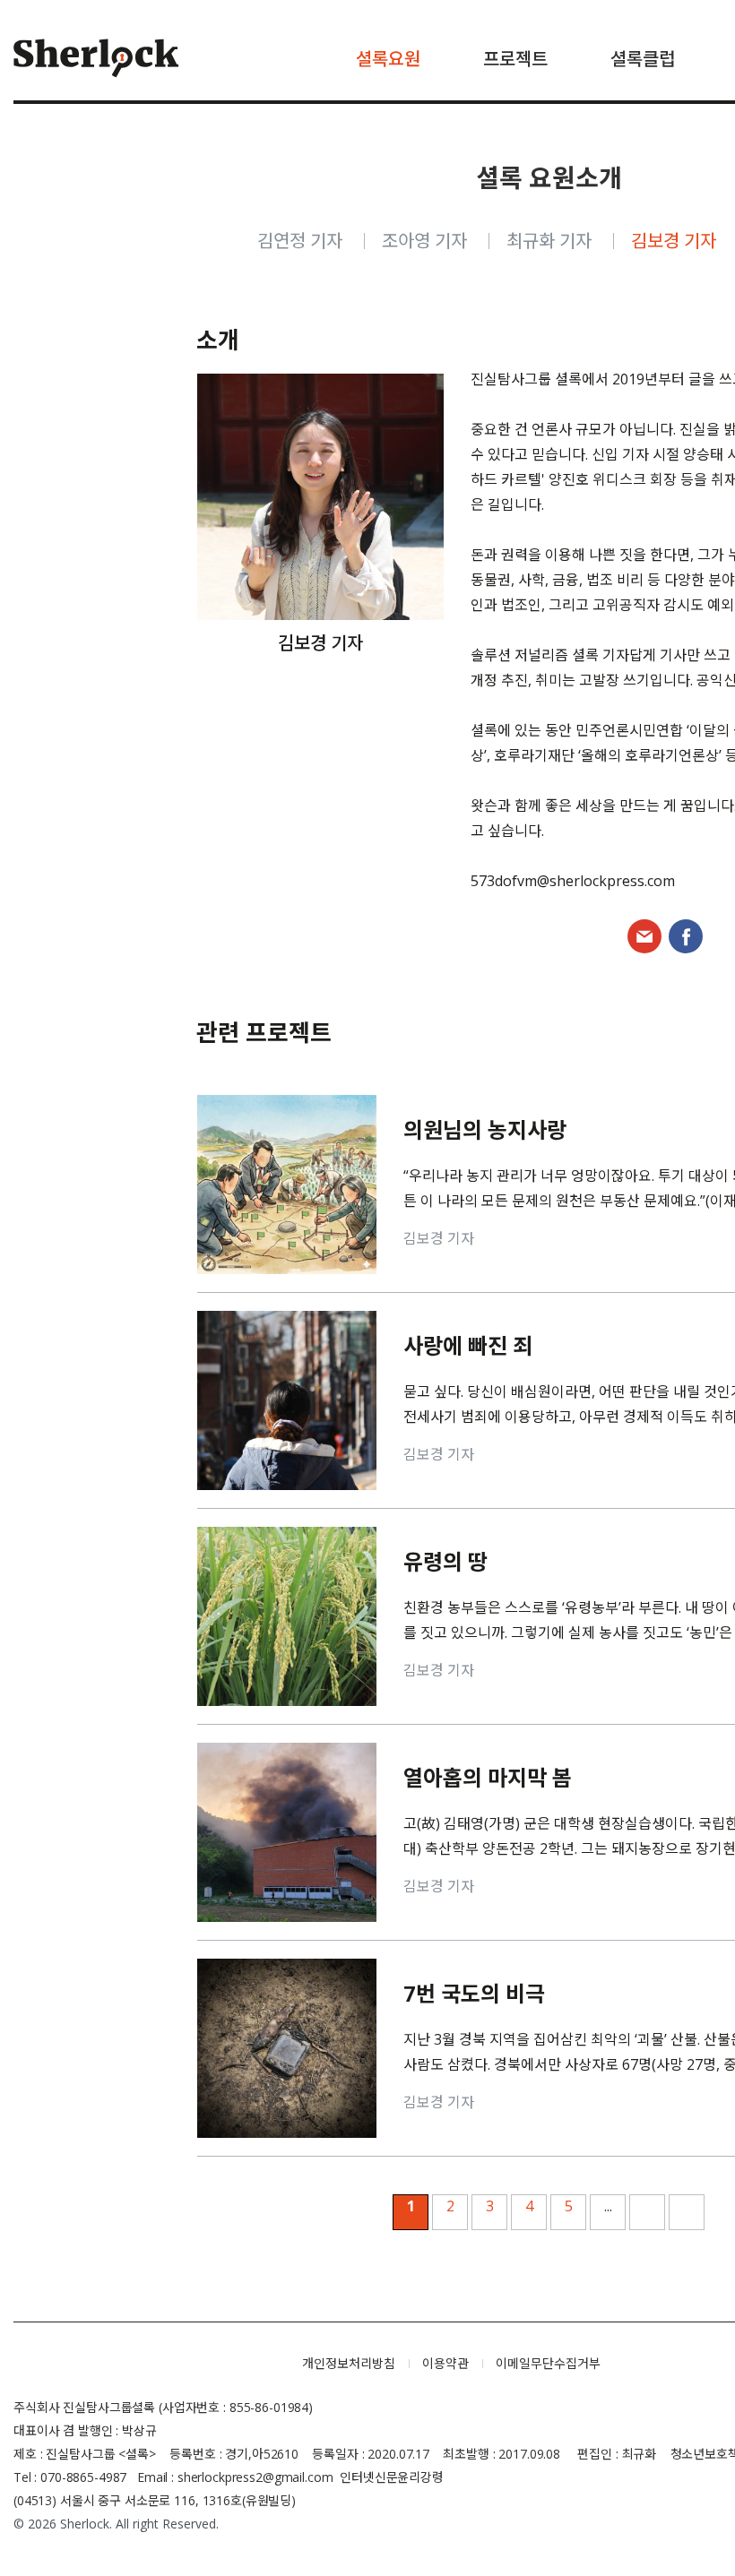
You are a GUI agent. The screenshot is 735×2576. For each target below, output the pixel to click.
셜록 (144, 2364)
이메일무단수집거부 (548, 2363)
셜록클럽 (643, 59)
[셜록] (96, 60)
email (644, 936)
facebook (686, 936)
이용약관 (445, 2363)
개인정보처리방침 (349, 2363)
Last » (687, 2212)
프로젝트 (515, 59)
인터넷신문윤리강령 (392, 2477)
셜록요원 (388, 59)
